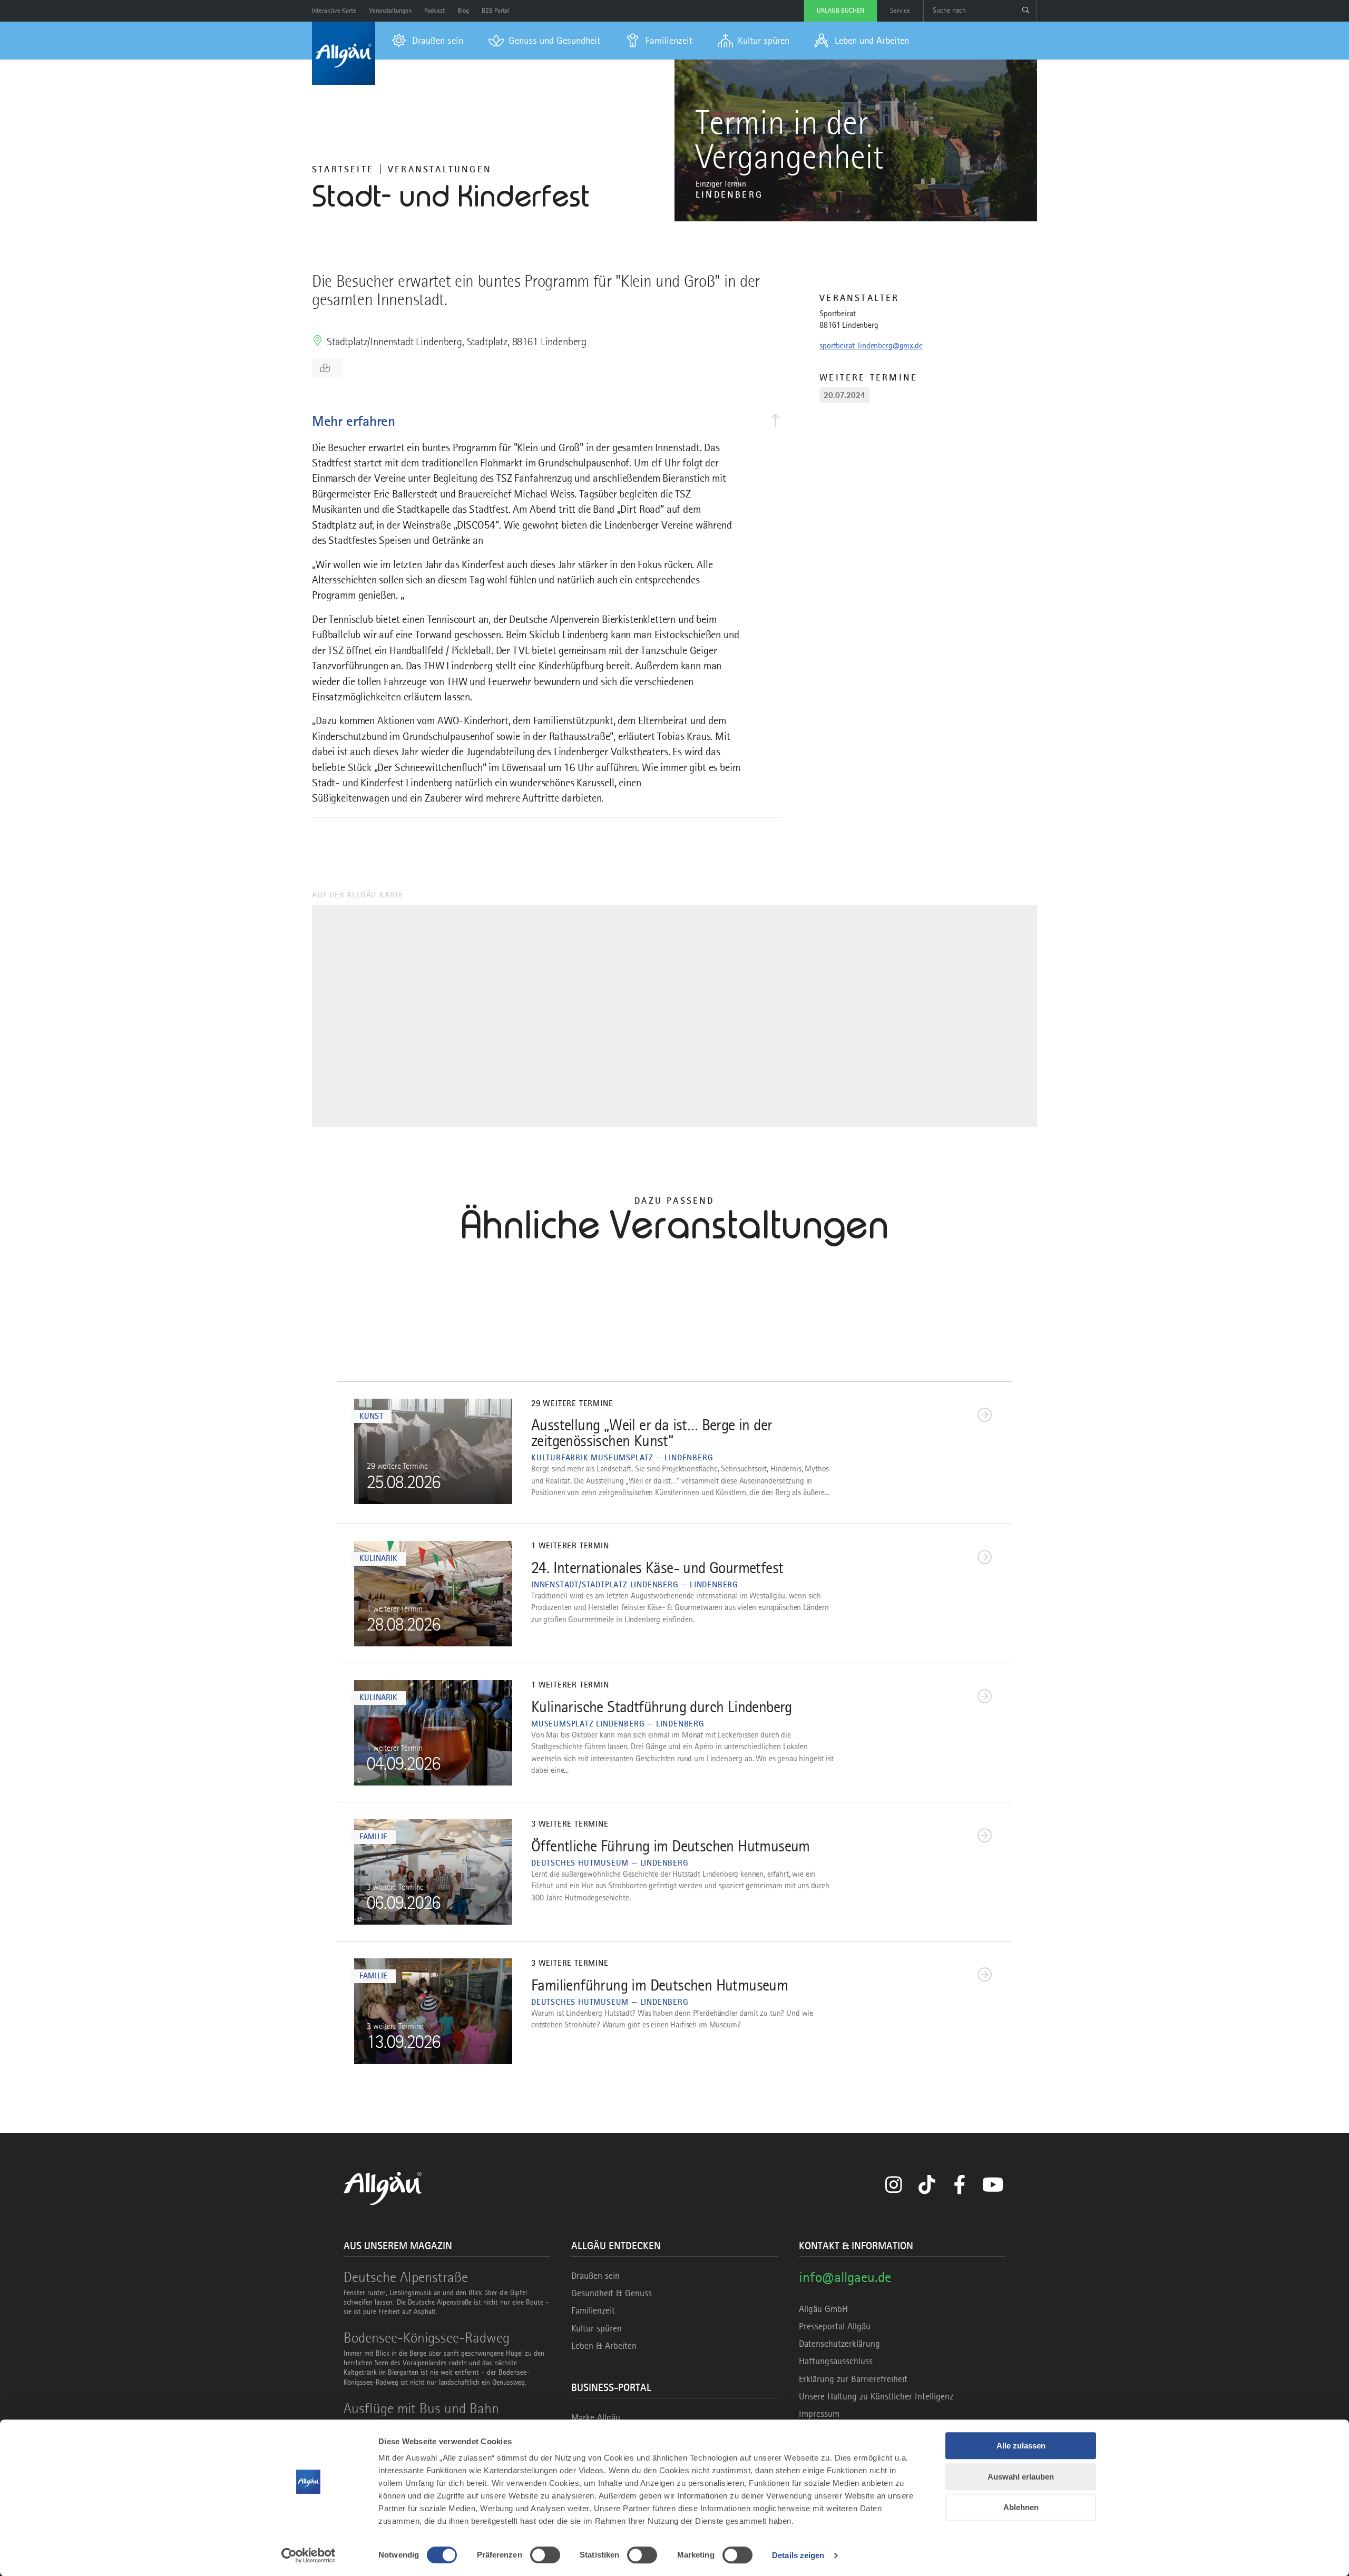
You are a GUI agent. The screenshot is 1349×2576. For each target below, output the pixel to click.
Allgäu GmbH (823, 2309)
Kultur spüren (597, 2328)
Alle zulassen (1021, 2446)
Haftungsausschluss (836, 2361)
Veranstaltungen (440, 169)
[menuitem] (428, 41)
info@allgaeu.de (845, 2277)
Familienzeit (593, 2310)
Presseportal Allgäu (835, 2326)
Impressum (819, 2414)
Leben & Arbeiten (604, 2346)
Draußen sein (595, 2276)
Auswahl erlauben (1021, 2477)
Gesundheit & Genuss (612, 2293)
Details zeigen (798, 2555)
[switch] (545, 2555)
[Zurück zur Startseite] (344, 53)
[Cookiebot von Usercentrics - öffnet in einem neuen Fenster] (309, 2555)
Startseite (343, 169)
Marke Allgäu (596, 2417)
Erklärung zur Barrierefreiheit (853, 2379)
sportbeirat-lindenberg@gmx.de (871, 346)
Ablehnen (1021, 2507)
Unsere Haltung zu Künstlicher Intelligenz (876, 2396)
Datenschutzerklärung (839, 2344)
